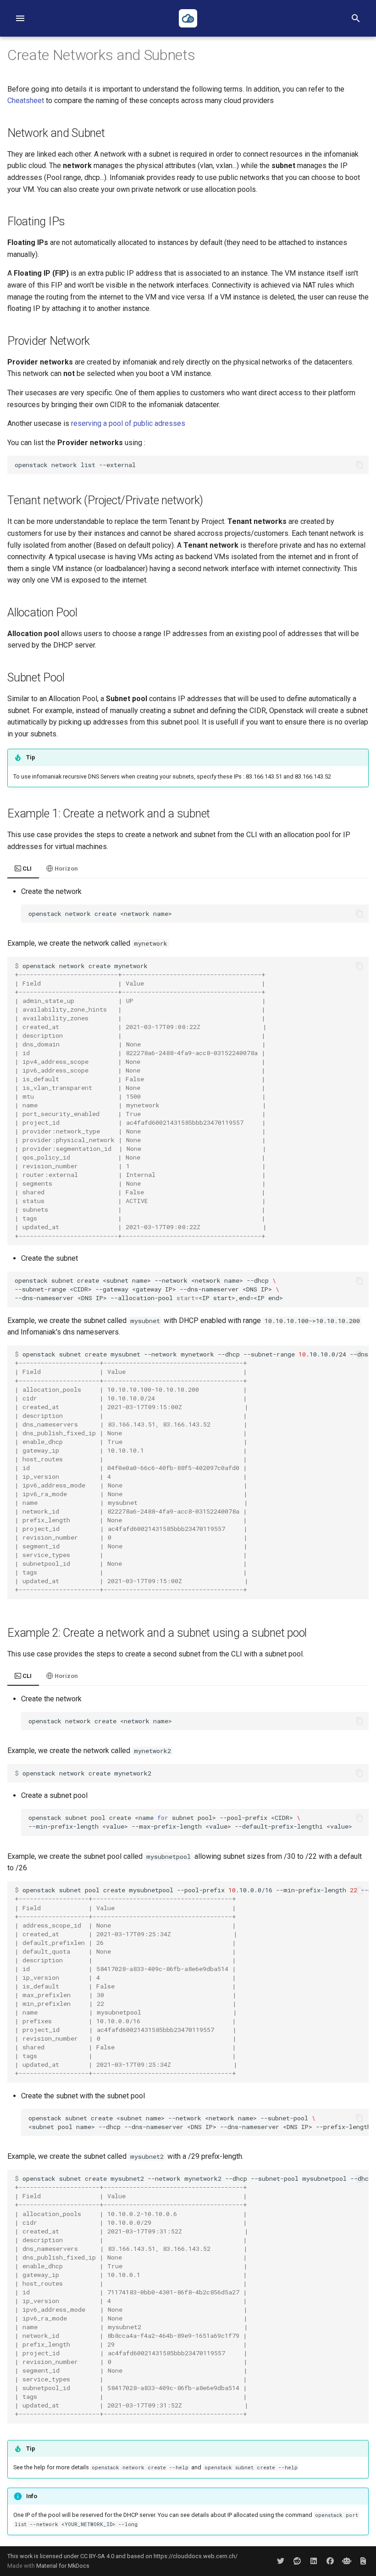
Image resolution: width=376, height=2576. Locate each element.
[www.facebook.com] (330, 2561)
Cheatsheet (26, 101)
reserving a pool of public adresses (128, 423)
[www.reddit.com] (297, 2561)
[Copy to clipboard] (359, 465)
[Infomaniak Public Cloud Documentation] (188, 18)
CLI (26, 869)
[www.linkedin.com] (314, 2561)
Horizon (65, 869)
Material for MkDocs (63, 2566)
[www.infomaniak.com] (347, 2561)
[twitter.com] (281, 2561)
